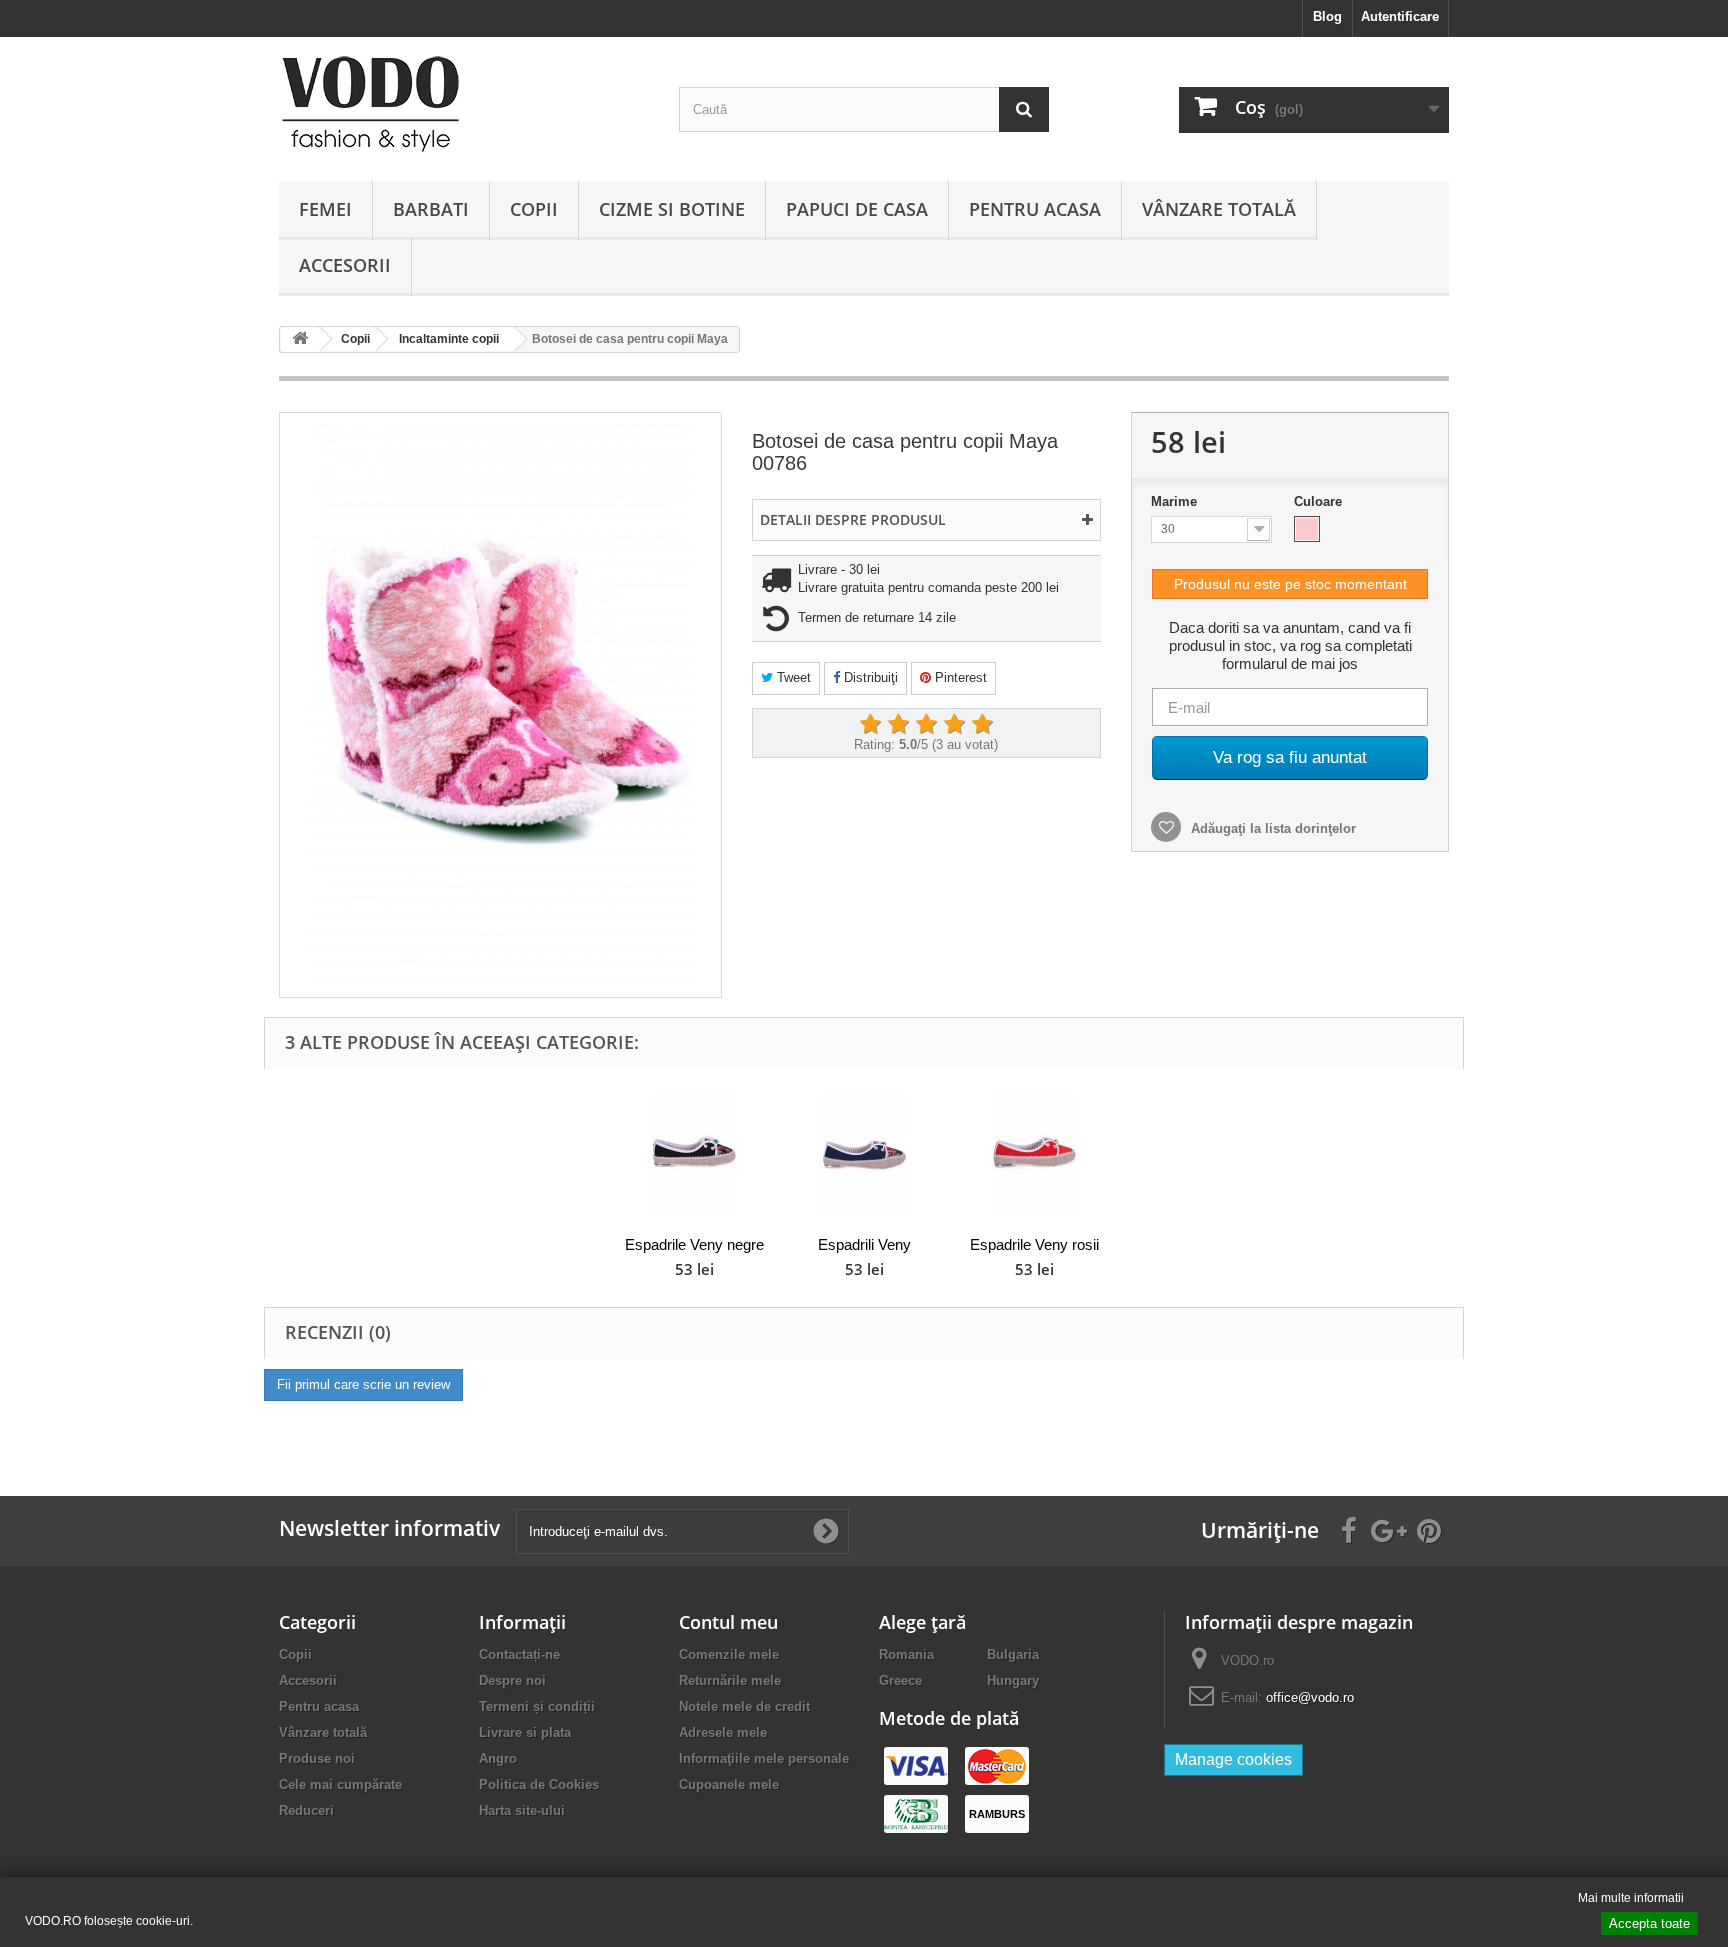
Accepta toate (1649, 1923)
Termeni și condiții (537, 1706)
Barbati (431, 209)
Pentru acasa (1035, 209)
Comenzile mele (729, 1654)
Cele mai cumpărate (340, 1784)
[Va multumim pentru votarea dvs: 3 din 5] (926, 725)
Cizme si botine (672, 209)
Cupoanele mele (729, 1784)
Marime (1176, 501)
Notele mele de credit (744, 1706)
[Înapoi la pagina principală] (300, 339)
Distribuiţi (869, 677)
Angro (498, 1758)
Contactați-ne (519, 1654)
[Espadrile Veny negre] (694, 1154)
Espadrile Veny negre (694, 1244)
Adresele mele (723, 1732)
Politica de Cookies (539, 1784)
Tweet (792, 677)
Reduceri (306, 1810)
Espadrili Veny (864, 1244)
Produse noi (317, 1758)
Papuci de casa (857, 209)
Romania (906, 1654)
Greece (900, 1680)
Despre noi (512, 1680)
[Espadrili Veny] (864, 1154)
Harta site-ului (522, 1810)
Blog (1327, 16)
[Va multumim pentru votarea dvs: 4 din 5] (954, 725)
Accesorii (345, 265)
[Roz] (1307, 529)
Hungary (1013, 1680)
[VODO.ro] (464, 104)
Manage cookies (1233, 1759)
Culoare (1320, 501)
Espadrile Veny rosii (1034, 1244)
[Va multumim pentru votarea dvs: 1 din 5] (870, 725)
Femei (325, 209)
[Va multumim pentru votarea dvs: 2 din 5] (898, 725)
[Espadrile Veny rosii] (1034, 1154)
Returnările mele (730, 1680)
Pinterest (959, 677)
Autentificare (1400, 16)
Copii (534, 209)
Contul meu (728, 1622)
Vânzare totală (1219, 209)
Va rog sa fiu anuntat (1290, 757)
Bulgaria (1013, 1654)
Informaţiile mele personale (764, 1758)
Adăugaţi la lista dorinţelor (1271, 828)
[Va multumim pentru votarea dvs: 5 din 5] (982, 725)
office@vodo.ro (1310, 1697)
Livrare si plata (525, 1732)
